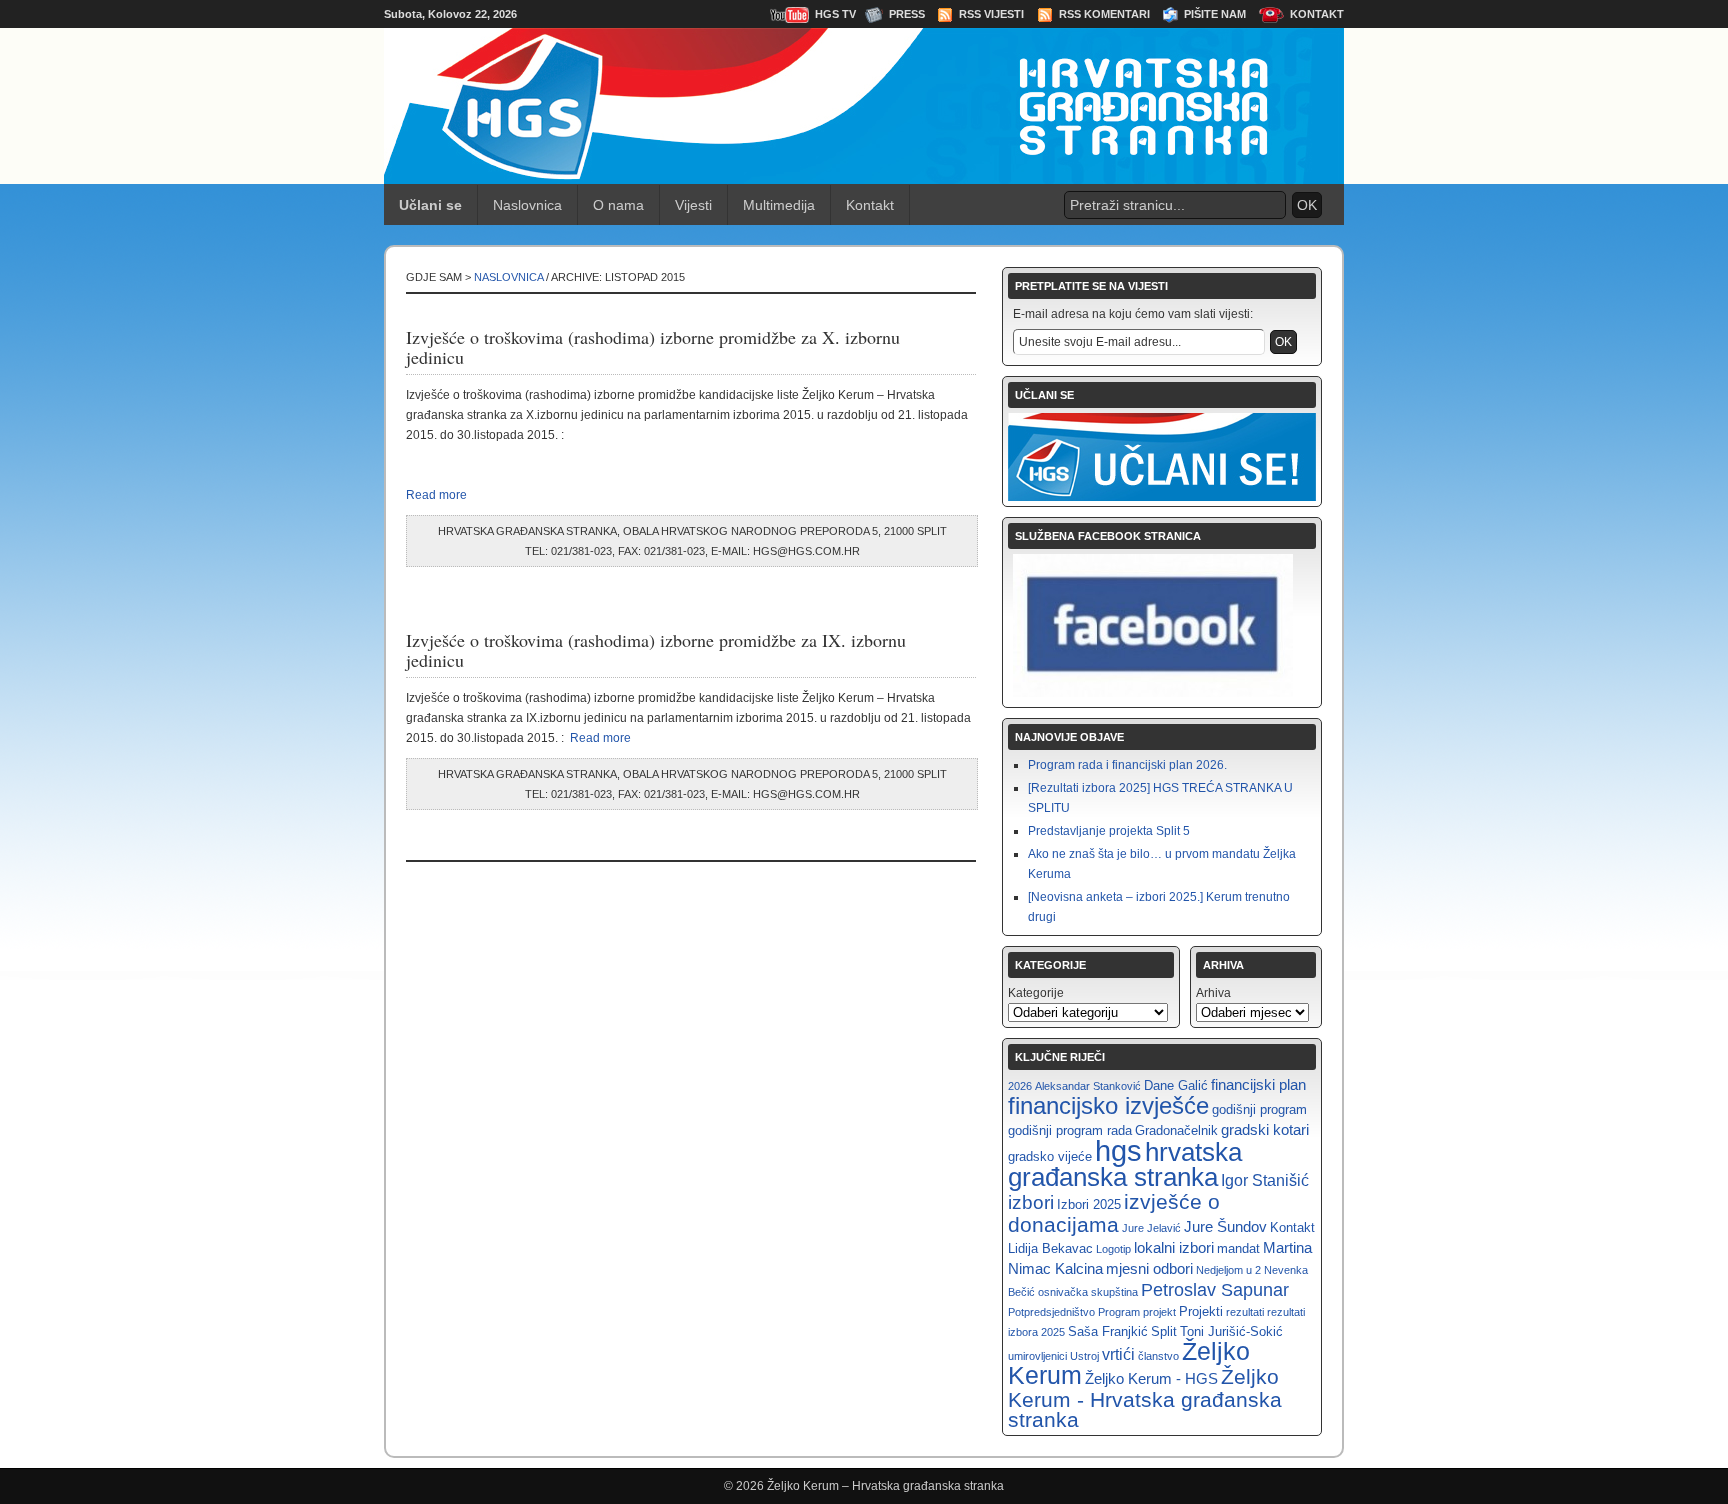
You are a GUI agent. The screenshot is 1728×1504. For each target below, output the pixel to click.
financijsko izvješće (1108, 1105)
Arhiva (1213, 993)
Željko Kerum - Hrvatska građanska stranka (1145, 1398)
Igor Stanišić (1265, 1180)
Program (1119, 1312)
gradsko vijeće (1050, 1156)
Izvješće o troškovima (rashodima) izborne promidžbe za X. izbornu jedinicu (653, 347)
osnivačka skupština (1088, 1292)
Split (1164, 1331)
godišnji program (1259, 1109)
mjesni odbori (1149, 1268)
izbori (1031, 1202)
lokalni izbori (1174, 1247)
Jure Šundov (1225, 1226)
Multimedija (779, 205)
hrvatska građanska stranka (1125, 1164)
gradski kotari (1265, 1129)
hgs (1118, 1150)
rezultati (1245, 1312)
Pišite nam (1215, 14)
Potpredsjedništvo (1051, 1312)
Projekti (1201, 1311)
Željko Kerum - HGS (1151, 1378)
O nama (618, 205)
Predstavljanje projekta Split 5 (1109, 831)
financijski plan (1258, 1084)
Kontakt (1317, 14)
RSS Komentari (1104, 14)
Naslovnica (527, 205)
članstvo (1158, 1356)
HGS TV (835, 14)
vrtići (1118, 1354)
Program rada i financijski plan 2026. (1127, 765)
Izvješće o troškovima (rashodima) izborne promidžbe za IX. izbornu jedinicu (656, 650)
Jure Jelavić (1151, 1228)
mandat (1238, 1248)
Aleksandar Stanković (1088, 1086)
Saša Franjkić (1108, 1331)
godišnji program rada (1070, 1130)
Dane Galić (1176, 1085)
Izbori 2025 (1089, 1204)
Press (907, 14)
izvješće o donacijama (1114, 1213)
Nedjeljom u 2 (1228, 1270)
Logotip (1113, 1249)
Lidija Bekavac (1050, 1248)
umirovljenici (1037, 1356)
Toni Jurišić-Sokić (1231, 1331)
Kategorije (1036, 993)
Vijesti (693, 205)
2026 (1020, 1086)
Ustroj (1084, 1356)
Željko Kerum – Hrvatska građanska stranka (885, 1486)
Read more (436, 495)
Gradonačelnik (1176, 1130)
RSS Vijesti (991, 14)
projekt (1159, 1312)
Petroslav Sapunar (1215, 1290)
